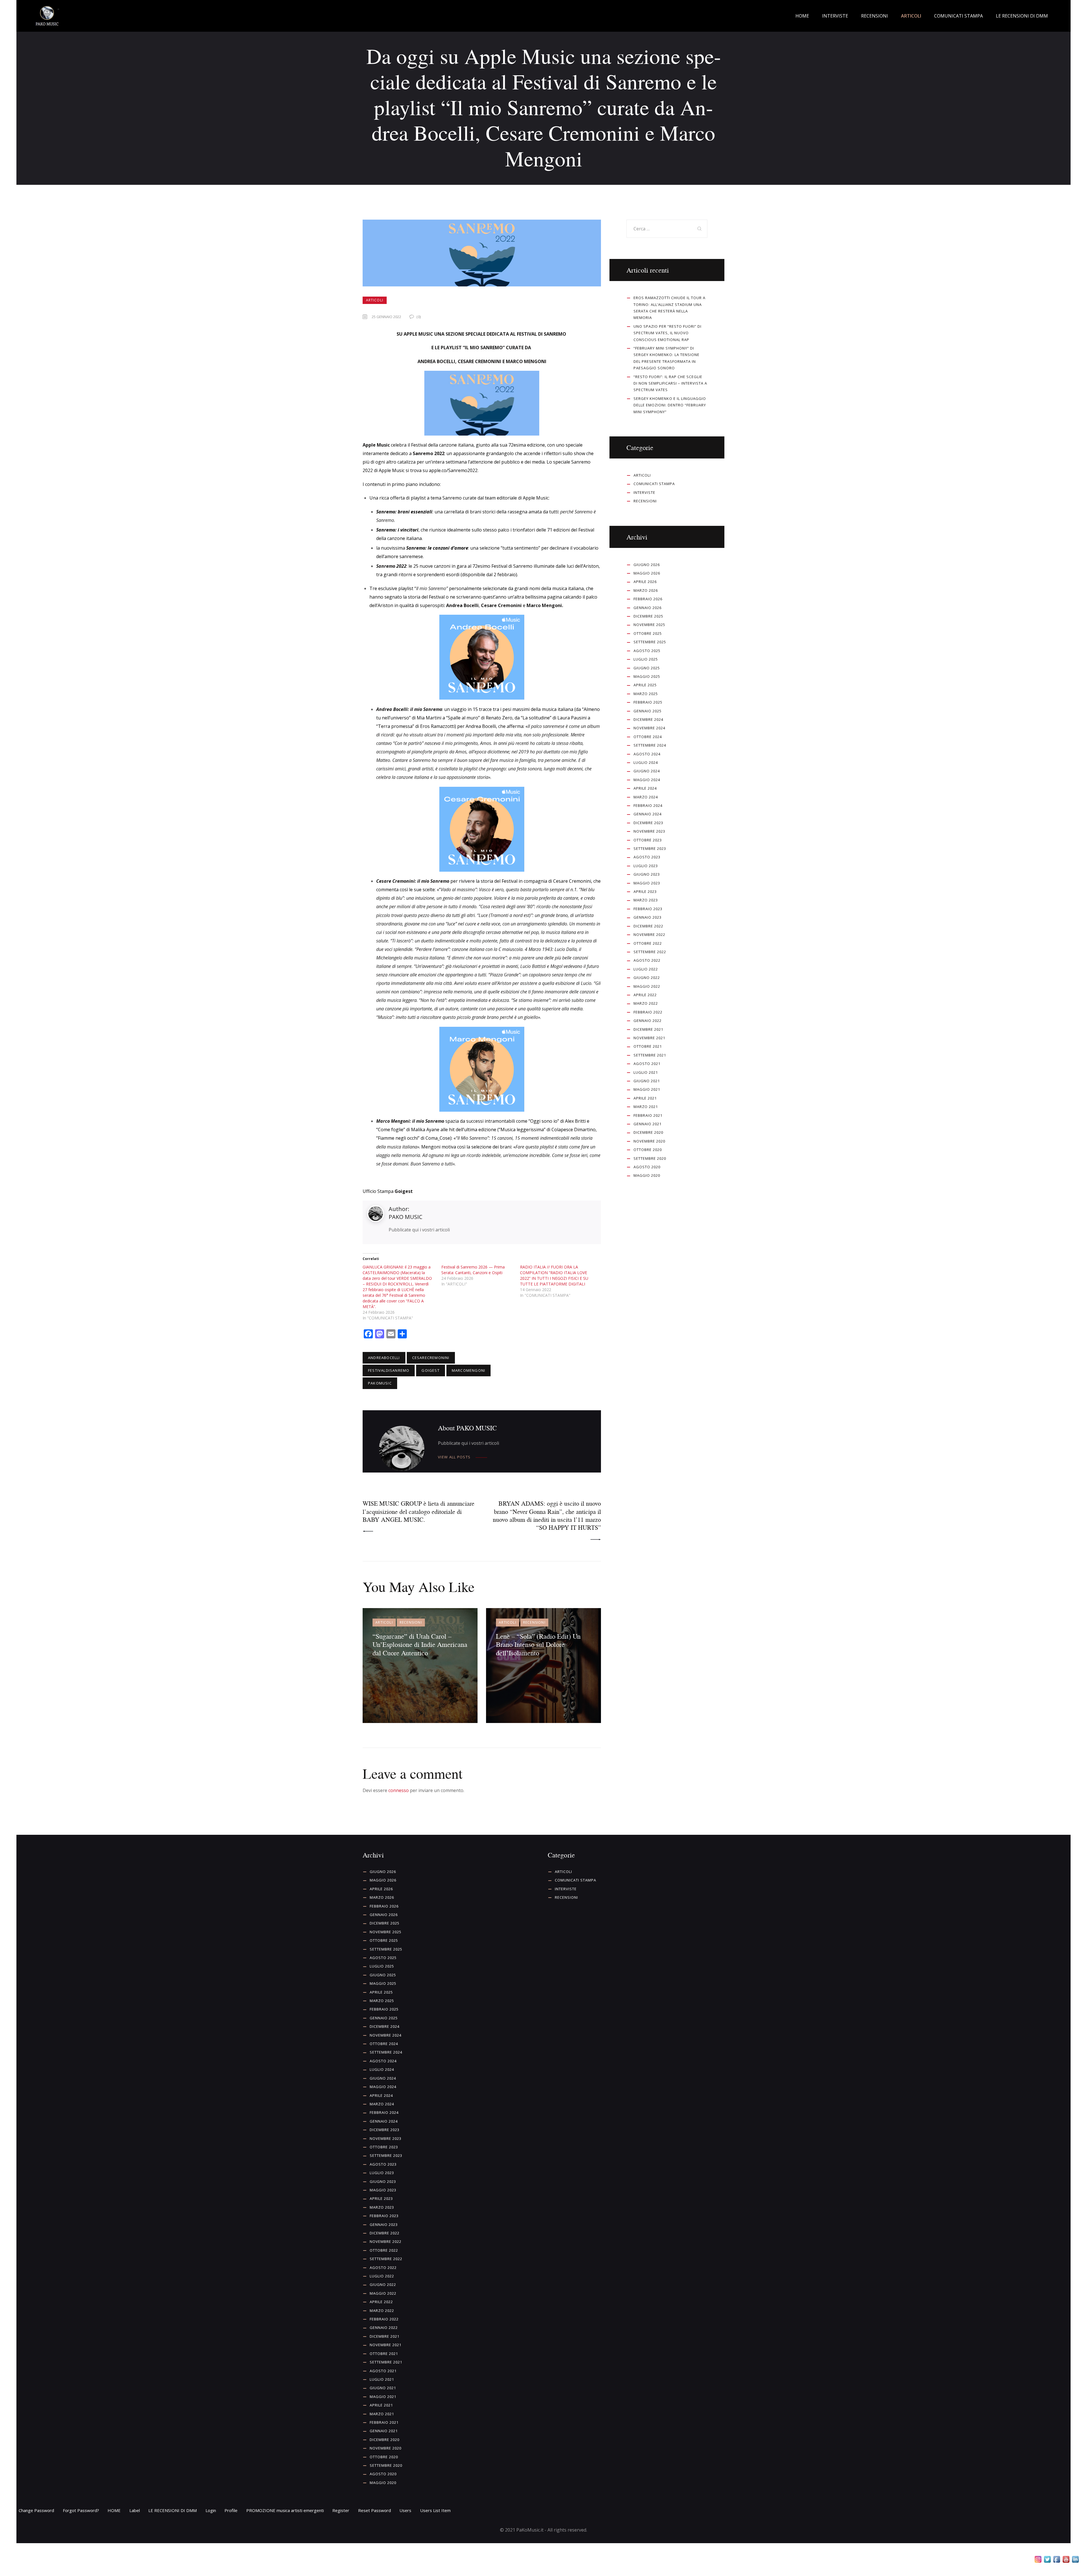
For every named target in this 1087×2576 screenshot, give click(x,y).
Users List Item (435, 2510)
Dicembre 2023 (648, 823)
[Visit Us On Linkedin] (1075, 2560)
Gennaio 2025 (648, 711)
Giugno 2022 (647, 978)
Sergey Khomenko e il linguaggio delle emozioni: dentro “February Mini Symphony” (670, 405)
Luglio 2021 (646, 1072)
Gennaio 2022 (648, 1021)
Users (405, 2510)
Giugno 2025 (647, 668)
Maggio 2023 (647, 883)
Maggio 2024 (647, 780)
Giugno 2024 (647, 771)
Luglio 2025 (646, 659)
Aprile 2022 (645, 995)
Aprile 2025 (645, 685)
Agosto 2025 (647, 651)
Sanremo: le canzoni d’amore (437, 548)
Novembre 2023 (649, 831)
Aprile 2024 (645, 788)
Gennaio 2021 (648, 1124)
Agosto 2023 (647, 857)
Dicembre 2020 (648, 1132)
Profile (231, 2510)
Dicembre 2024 (648, 719)
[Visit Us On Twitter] (1047, 2560)
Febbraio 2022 (648, 1012)
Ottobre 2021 (648, 1046)
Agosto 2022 (647, 960)
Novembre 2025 (649, 625)
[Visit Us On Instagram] (1038, 2560)
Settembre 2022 (650, 952)
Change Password (36, 2510)
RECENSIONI (411, 1622)
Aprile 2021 (645, 1098)
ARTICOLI (375, 300)
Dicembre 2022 (648, 926)
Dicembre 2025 (648, 616)
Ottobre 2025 (648, 633)
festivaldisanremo (389, 1370)
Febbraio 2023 (648, 909)
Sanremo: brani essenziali (404, 512)
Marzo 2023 (646, 900)
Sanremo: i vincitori (397, 530)
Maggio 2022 (647, 986)
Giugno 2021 (647, 1081)
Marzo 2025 (646, 694)
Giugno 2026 (647, 565)
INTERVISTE (644, 492)
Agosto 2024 (647, 754)
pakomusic (380, 1383)
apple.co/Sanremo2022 (453, 470)
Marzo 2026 (646, 590)
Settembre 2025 (650, 642)
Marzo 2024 (646, 797)
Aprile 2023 (645, 891)
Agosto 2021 (647, 1064)
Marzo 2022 (646, 1003)
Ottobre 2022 (648, 943)
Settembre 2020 (650, 1158)
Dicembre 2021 (648, 1029)
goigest (430, 1370)
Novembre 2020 (649, 1141)
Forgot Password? (81, 2510)
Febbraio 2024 (648, 805)
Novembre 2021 (649, 1038)
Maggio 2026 (647, 573)
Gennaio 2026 (648, 608)
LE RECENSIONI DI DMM (173, 2510)
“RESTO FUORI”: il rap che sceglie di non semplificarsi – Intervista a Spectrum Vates (670, 383)
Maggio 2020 (647, 1175)
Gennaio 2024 (648, 814)
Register (341, 2510)
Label (135, 2510)
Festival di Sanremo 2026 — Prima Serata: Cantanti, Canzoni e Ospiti (473, 1270)
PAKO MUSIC (406, 1217)
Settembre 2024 (650, 745)
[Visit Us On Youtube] (1066, 2560)
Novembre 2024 (649, 728)
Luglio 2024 (646, 762)
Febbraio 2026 (648, 599)
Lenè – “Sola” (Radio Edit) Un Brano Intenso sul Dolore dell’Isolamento (538, 1644)
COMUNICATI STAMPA (654, 484)
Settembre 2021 (650, 1055)
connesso (399, 1790)
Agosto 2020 (647, 1167)
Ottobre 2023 (648, 840)
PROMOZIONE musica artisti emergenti (285, 2510)
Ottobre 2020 (648, 1150)
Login (211, 2510)
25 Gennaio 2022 (386, 317)
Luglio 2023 (646, 866)
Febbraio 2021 (648, 1115)
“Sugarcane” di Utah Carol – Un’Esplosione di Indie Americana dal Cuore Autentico (420, 1644)
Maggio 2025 (647, 676)
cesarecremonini (431, 1358)
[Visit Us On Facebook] (1057, 2560)
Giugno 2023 (647, 874)
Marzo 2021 (646, 1107)
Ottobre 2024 (648, 737)
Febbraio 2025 (648, 702)
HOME (114, 2510)
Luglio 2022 (646, 969)
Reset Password (375, 2510)
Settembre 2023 (650, 848)
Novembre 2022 (649, 935)
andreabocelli (384, 1358)
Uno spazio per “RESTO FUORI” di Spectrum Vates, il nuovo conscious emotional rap (667, 333)
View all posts (454, 1457)
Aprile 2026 (645, 582)
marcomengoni (468, 1370)
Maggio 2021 (647, 1089)
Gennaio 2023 (648, 917)
